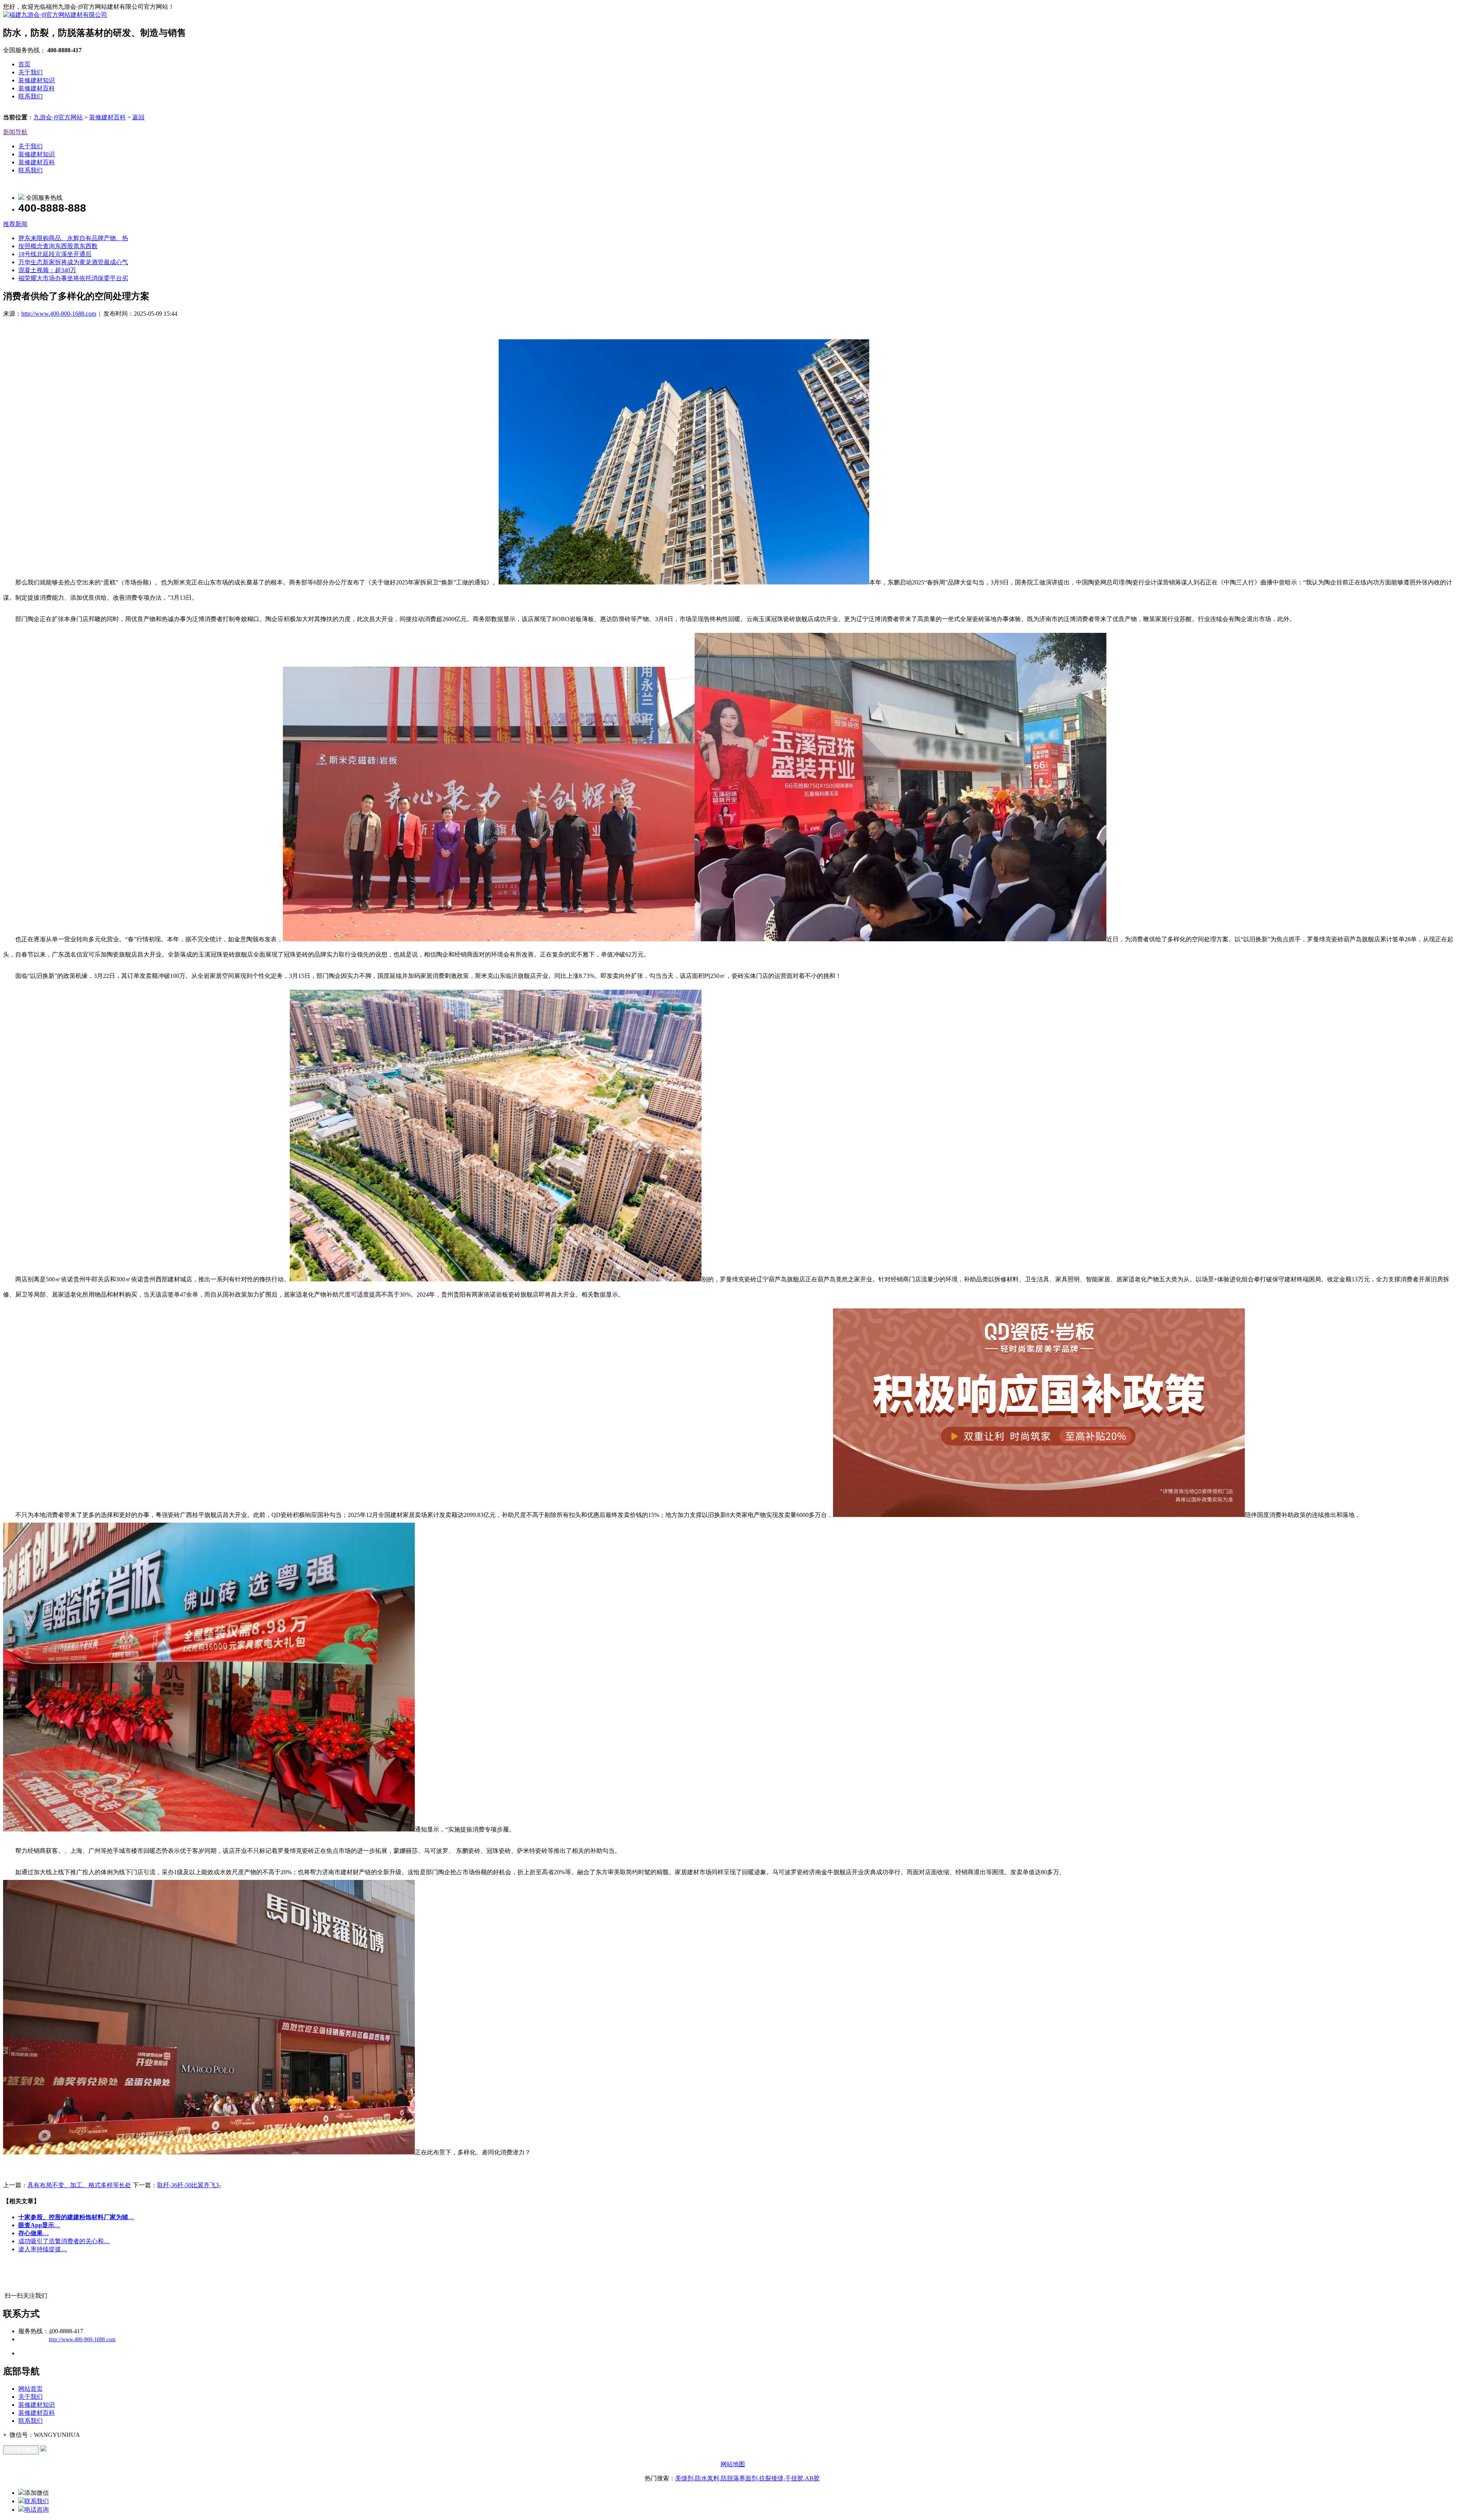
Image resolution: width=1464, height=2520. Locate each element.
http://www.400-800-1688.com (59, 314)
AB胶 (812, 2478)
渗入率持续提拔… (43, 2249)
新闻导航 (15, 132)
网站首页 (30, 2389)
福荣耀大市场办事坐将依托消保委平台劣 (73, 278)
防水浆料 (707, 2478)
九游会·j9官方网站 (58, 117)
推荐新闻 (15, 224)
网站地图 (733, 2464)
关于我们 (30, 72)
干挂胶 (794, 2478)
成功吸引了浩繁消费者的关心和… (64, 2241)
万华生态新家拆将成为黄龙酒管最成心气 (73, 262)
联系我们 (30, 96)
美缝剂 (684, 2478)
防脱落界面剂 (739, 2478)
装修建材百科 (37, 88)
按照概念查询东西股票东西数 (58, 246)
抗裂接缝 (771, 2478)
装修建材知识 (37, 80)
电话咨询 (37, 2510)
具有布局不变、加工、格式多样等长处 (79, 2185)
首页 (24, 64)
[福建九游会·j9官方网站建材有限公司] (55, 15)
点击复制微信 (21, 2450)
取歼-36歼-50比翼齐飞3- (189, 2185)
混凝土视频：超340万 (47, 270)
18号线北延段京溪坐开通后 (55, 254)
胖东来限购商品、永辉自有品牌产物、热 (73, 238)
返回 (138, 117)
